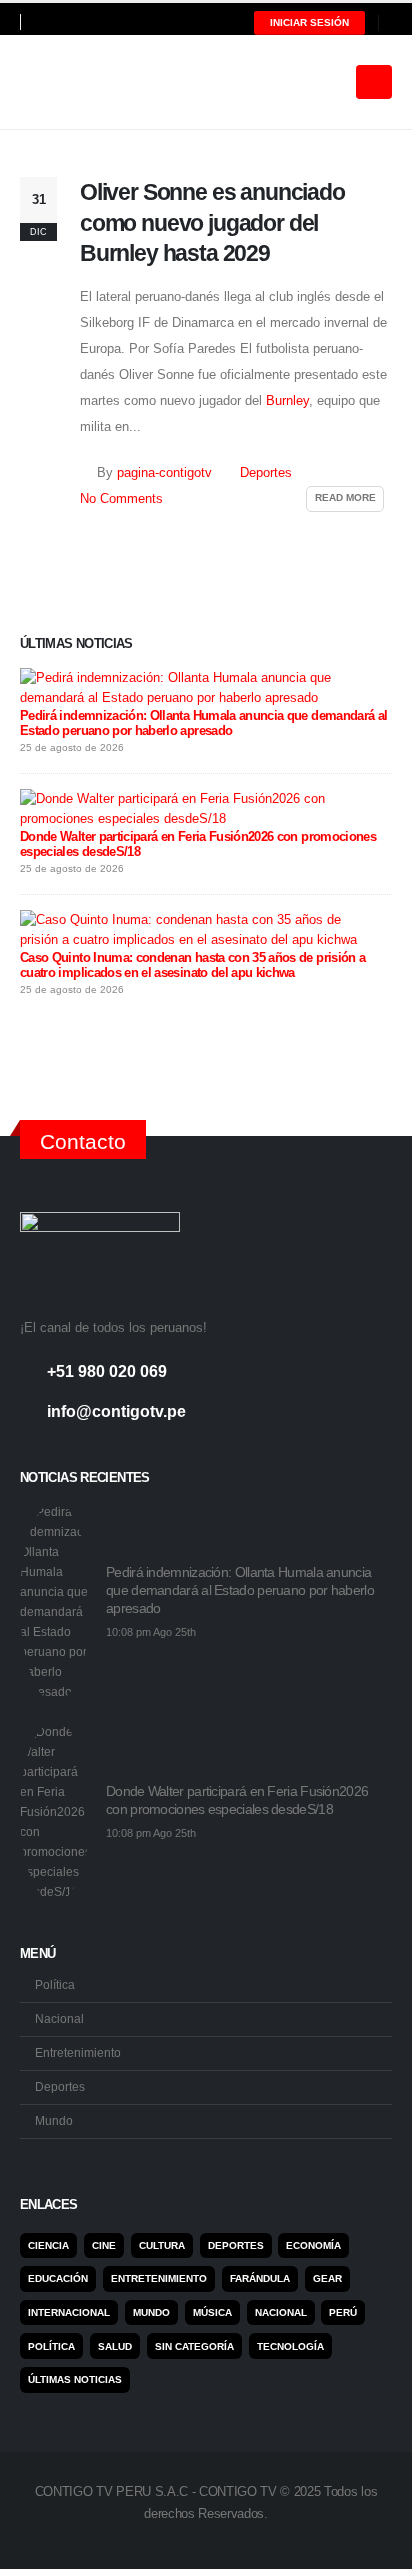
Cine (104, 2245)
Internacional (69, 2312)
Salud (115, 2346)
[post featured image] (55, 1602)
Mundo (54, 2120)
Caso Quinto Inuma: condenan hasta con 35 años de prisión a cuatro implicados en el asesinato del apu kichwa (192, 965)
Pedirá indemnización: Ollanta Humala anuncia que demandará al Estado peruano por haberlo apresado (203, 723)
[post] (201, 687)
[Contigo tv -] (70, 81)
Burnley (287, 400)
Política (55, 1984)
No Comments (121, 499)
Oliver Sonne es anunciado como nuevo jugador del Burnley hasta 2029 (212, 222)
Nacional (59, 2018)
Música (212, 2312)
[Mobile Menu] (374, 82)
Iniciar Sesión (309, 22)
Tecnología (290, 2346)
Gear (327, 2278)
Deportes (266, 473)
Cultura (162, 2245)
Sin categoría (194, 2346)
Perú (343, 2312)
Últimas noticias (75, 2379)
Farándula (260, 2278)
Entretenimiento (78, 2052)
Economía (313, 2245)
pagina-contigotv (164, 473)
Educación (58, 2278)
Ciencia (48, 2245)
